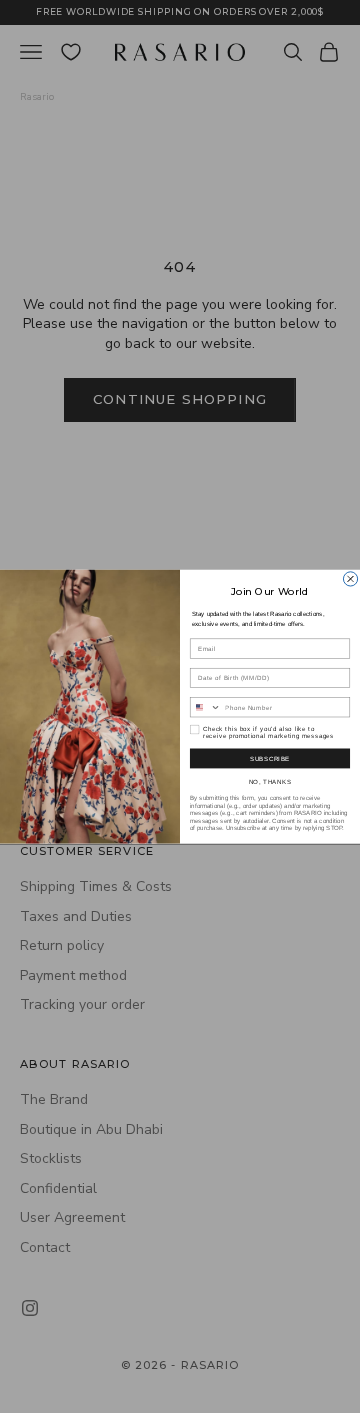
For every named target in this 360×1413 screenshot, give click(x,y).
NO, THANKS (270, 781)
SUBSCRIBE (270, 758)
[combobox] (205, 707)
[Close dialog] (350, 579)
